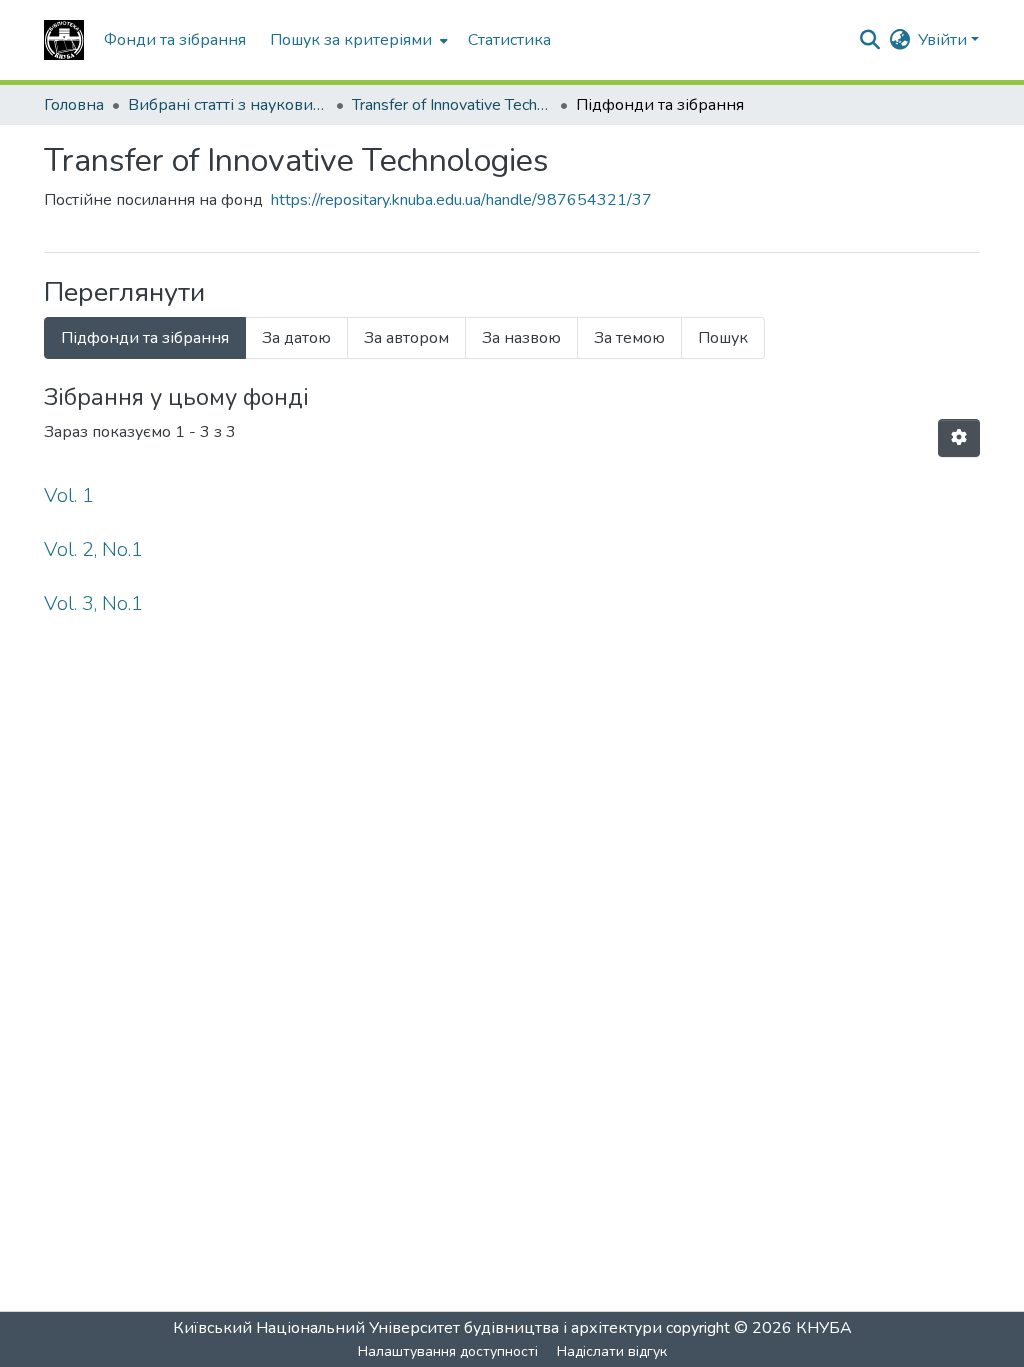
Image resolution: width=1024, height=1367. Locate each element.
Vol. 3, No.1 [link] (93, 603)
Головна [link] (74, 105)
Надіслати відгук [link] (612, 1351)
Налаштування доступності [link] (448, 1351)
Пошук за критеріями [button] (351, 40)
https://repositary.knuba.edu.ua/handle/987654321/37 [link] (461, 200)
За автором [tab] (406, 338)
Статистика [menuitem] (509, 40)
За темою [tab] (629, 338)
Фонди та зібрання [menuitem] (175, 40)
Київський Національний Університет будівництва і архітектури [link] (417, 1328)
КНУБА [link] (824, 1328)
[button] (64, 40)
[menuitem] (357, 40)
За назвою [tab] (521, 338)
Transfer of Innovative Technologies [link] (452, 105)
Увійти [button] (944, 40)
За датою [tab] (296, 338)
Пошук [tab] (723, 338)
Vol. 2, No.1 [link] (93, 549)
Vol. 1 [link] (69, 495)
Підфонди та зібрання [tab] (145, 338)
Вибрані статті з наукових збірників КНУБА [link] (228, 105)
